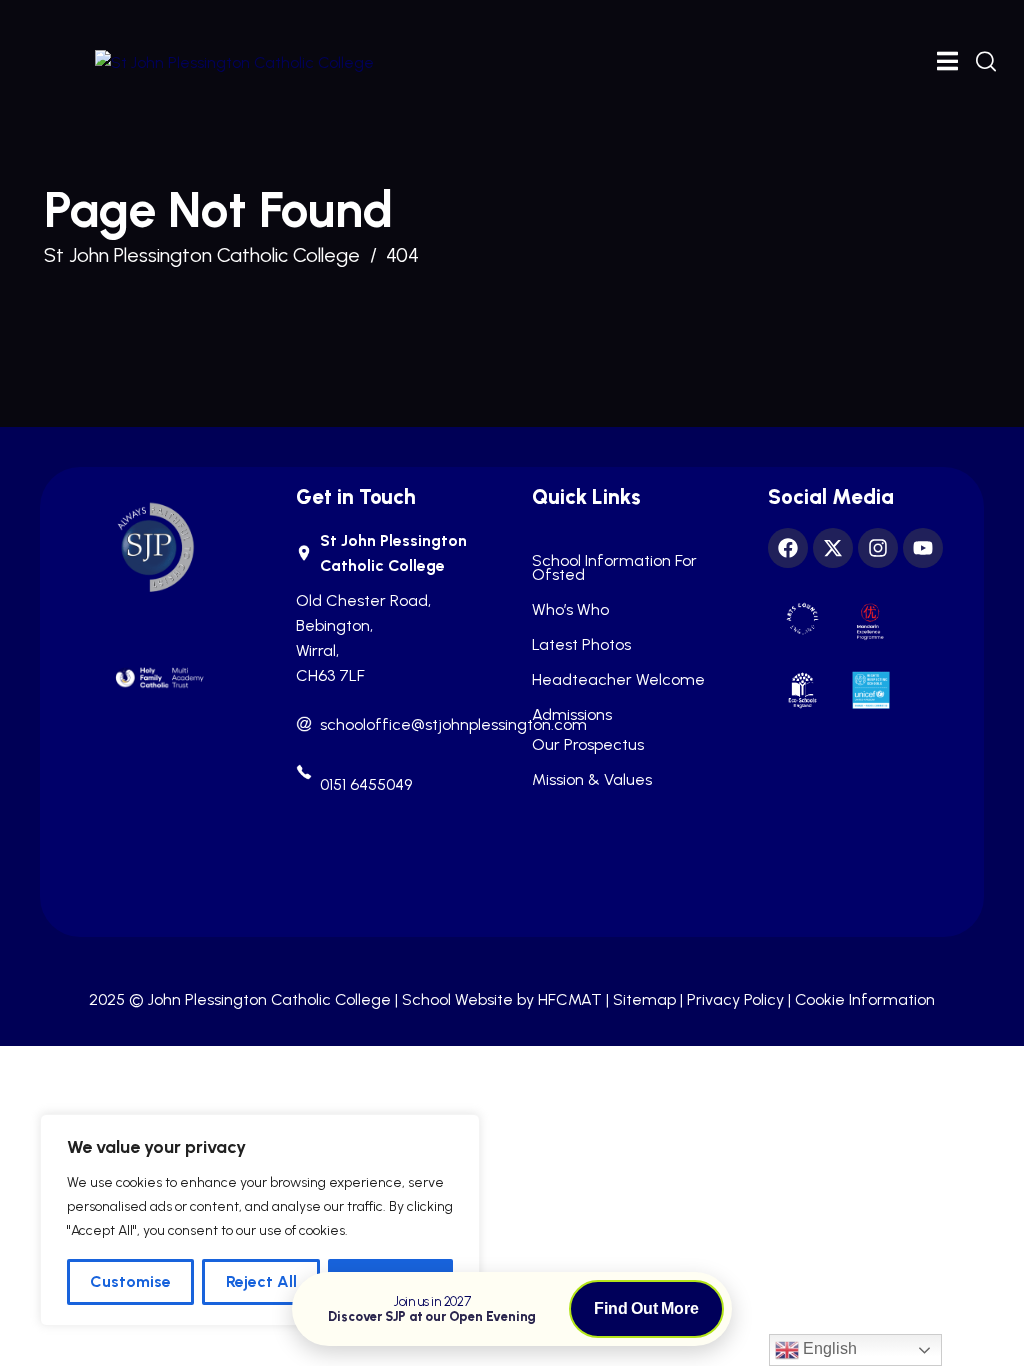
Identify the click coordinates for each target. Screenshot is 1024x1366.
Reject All (261, 1281)
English (828, 1348)
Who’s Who (570, 610)
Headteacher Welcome (618, 680)
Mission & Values (592, 780)
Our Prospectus (588, 745)
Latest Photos (581, 645)
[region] (260, 1220)
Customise (130, 1281)
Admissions (572, 715)
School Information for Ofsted (614, 568)
